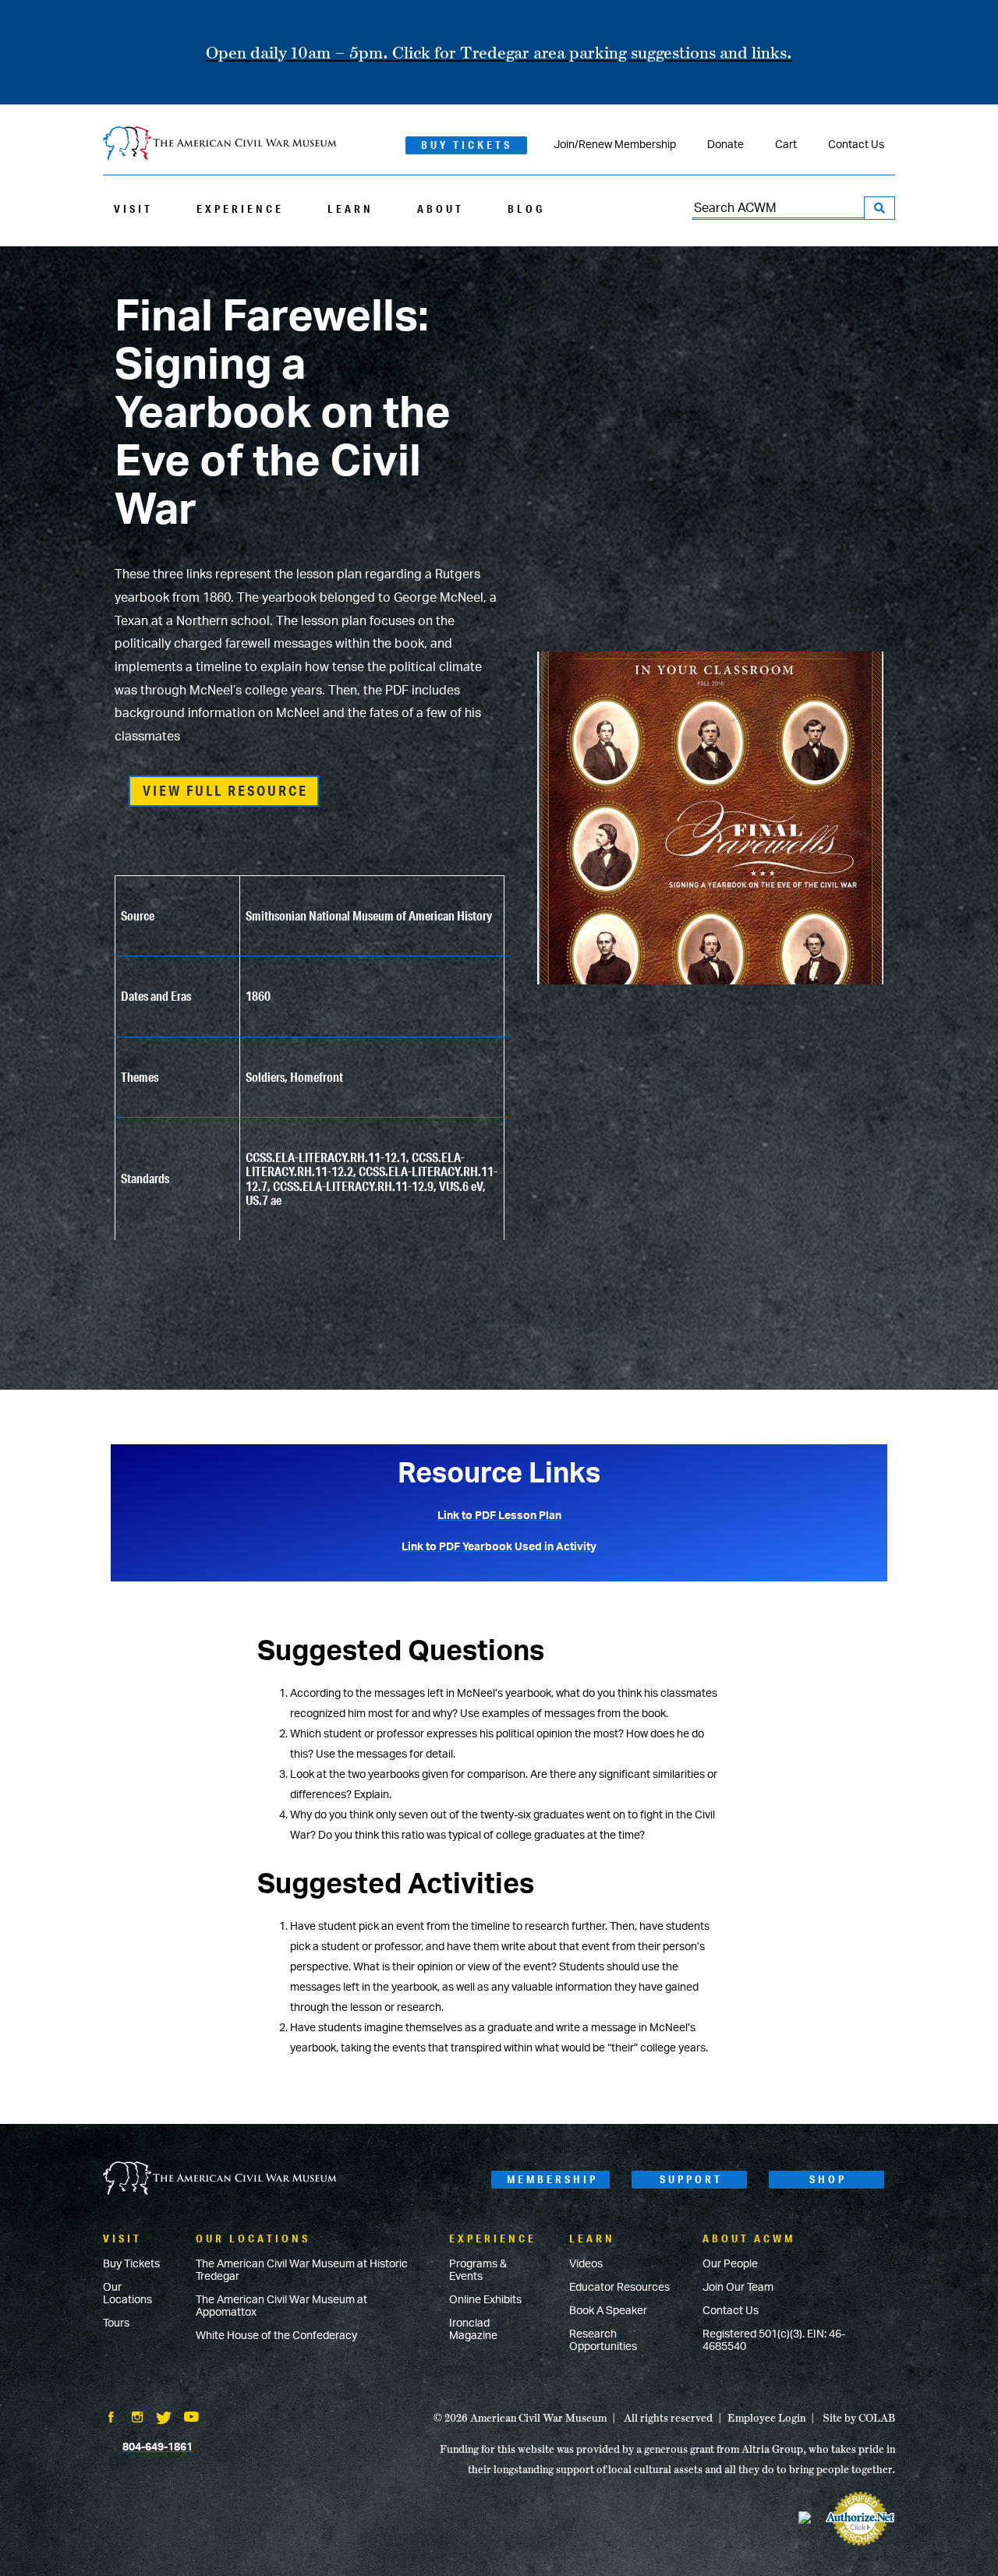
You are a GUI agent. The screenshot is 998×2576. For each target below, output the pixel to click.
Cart (786, 145)
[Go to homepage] (220, 2180)
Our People (730, 2264)
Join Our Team (738, 2288)
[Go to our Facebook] (111, 2419)
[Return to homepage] (220, 145)
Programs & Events (478, 2270)
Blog (526, 209)
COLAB (877, 2418)
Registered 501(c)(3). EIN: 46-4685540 (774, 2341)
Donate (725, 145)
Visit (133, 209)
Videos (586, 2264)
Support (691, 2179)
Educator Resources (619, 2288)
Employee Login (766, 2418)
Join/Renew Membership (615, 145)
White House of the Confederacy (276, 2336)
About (441, 209)
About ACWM (749, 2239)
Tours (116, 2323)
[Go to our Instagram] (137, 2419)
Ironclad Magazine (473, 2330)
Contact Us (856, 145)
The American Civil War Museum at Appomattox (281, 2306)
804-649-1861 (157, 2447)
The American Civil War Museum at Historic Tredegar (302, 2270)
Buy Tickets (467, 145)
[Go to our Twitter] (164, 2419)
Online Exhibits (485, 2300)
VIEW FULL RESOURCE (225, 790)
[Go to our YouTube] (191, 2419)
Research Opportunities (603, 2341)
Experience (240, 209)
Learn (350, 209)
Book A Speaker (608, 2311)
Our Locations (127, 2294)
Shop (828, 2179)
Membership (552, 2179)
